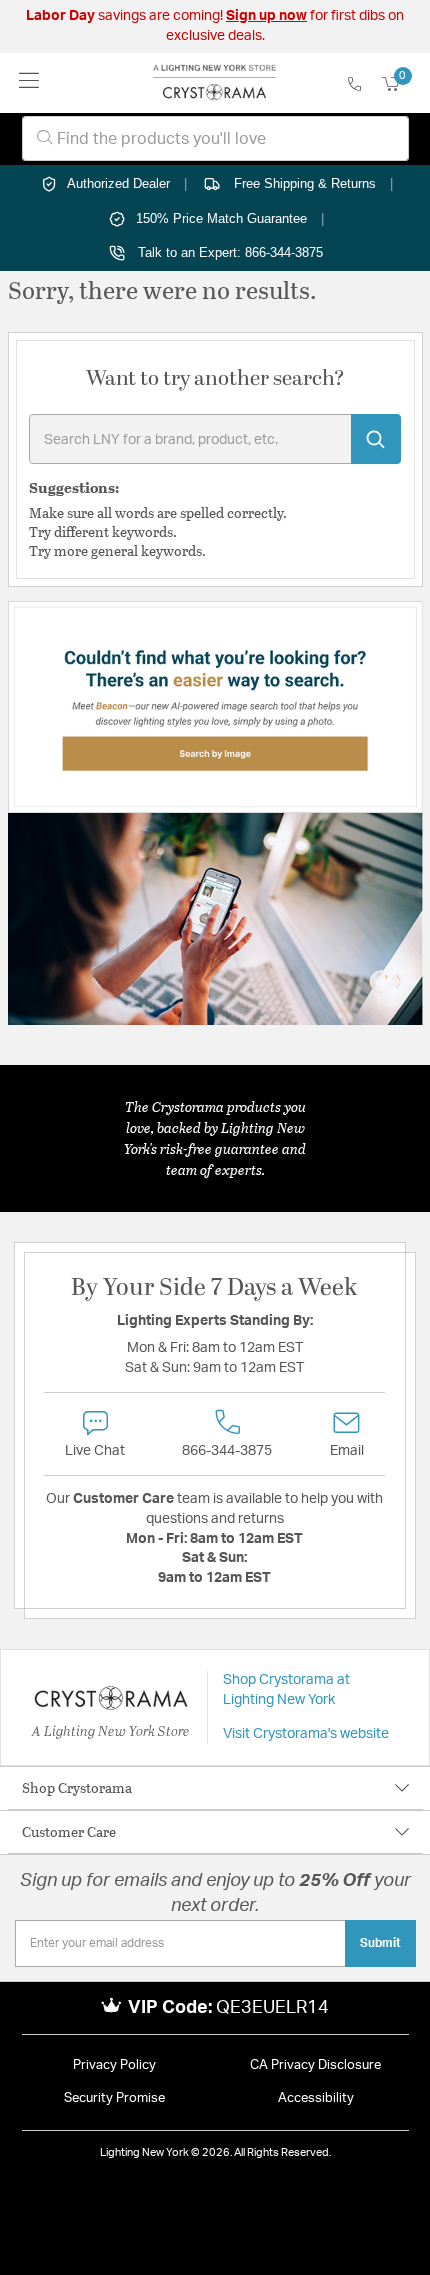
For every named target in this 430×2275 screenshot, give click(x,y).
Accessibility (316, 2098)
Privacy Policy (114, 2065)
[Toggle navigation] (29, 82)
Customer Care (69, 1831)
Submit (380, 1943)
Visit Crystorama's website (306, 1734)
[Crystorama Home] (214, 83)
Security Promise (114, 2098)
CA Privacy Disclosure (315, 2065)
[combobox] (215, 138)
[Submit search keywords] (376, 439)
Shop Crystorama (77, 1787)
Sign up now (266, 16)
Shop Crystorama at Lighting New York (286, 1690)
